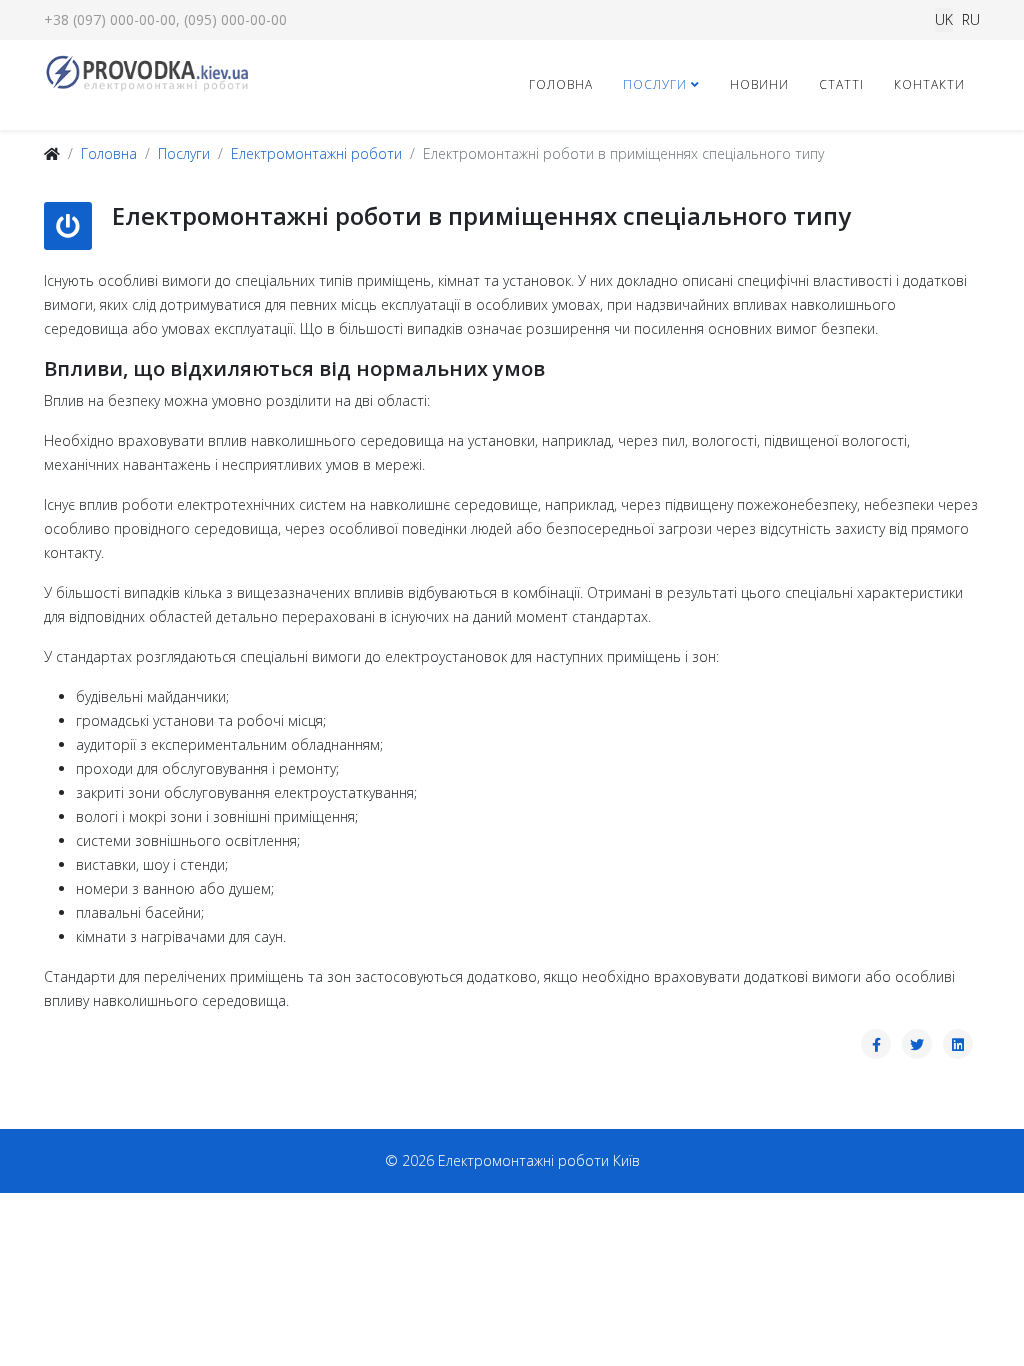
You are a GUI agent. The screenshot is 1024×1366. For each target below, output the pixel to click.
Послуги (655, 84)
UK (944, 19)
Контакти (929, 84)
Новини (759, 84)
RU (971, 19)
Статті (841, 84)
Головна (561, 84)
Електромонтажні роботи (316, 153)
